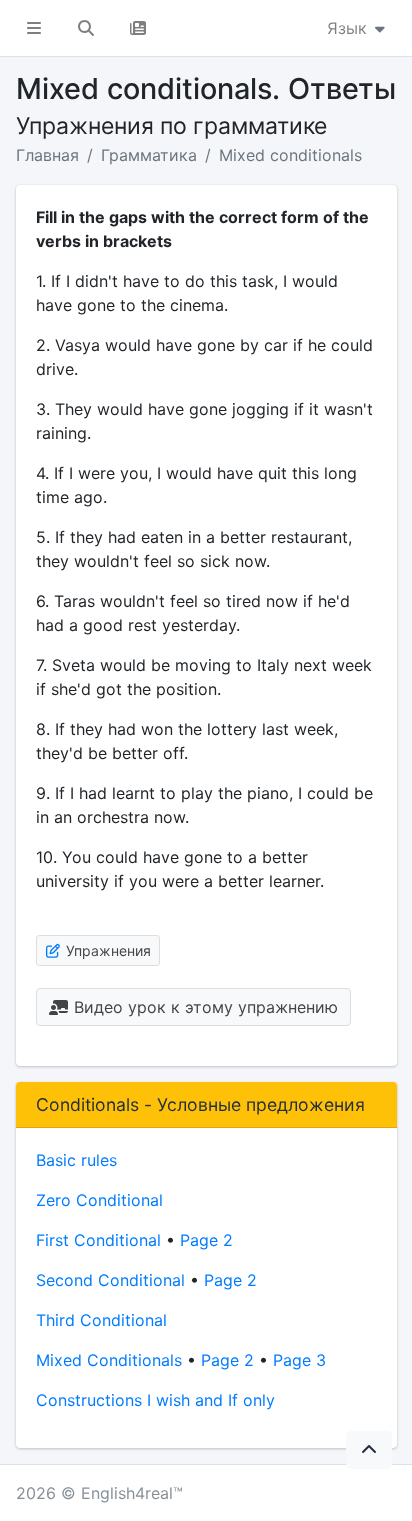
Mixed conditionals (290, 155)
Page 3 (299, 1360)
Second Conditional (110, 1280)
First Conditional (98, 1240)
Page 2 (206, 1240)
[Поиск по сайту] (86, 28)
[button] (34, 28)
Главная (47, 155)
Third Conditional (101, 1320)
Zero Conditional (99, 1200)
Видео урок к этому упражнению (203, 1007)
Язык (349, 28)
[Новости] (138, 28)
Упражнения (106, 950)
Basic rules (76, 1160)
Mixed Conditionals (109, 1360)
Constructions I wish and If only (155, 1400)
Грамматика (149, 155)
